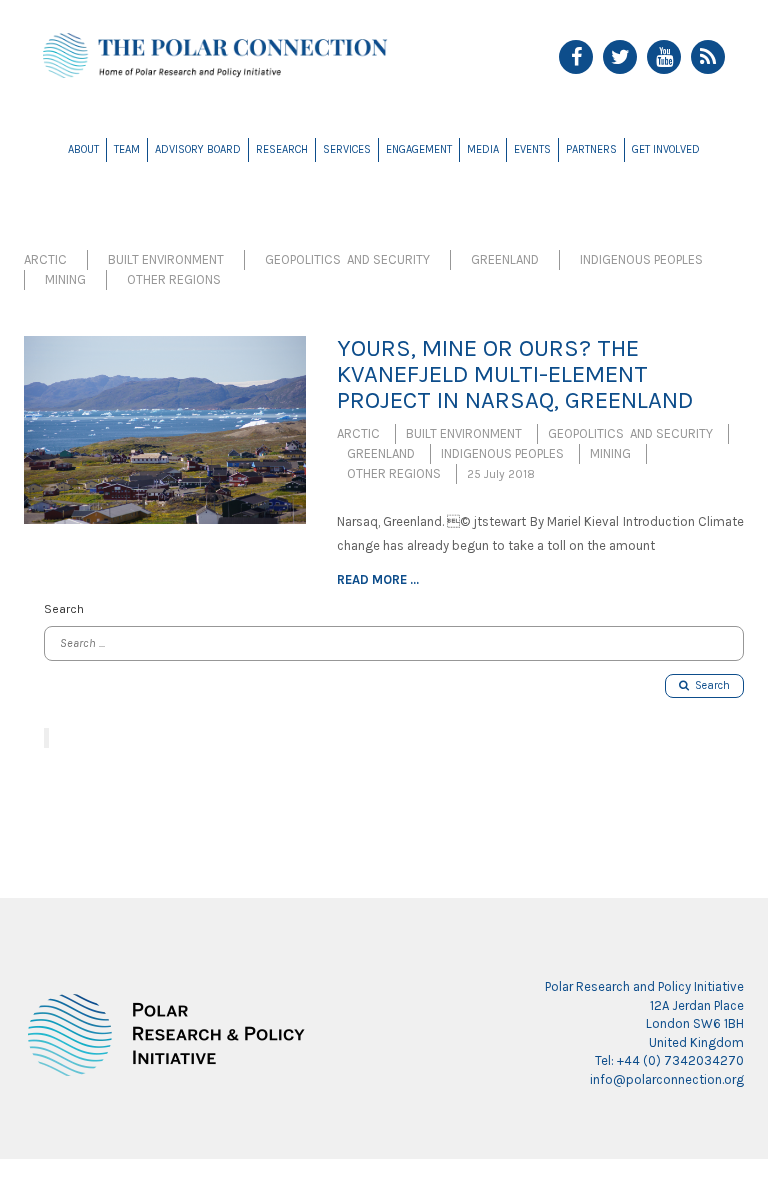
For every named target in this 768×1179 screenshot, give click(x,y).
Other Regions (174, 279)
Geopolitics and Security (347, 259)
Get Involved (666, 149)
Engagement (419, 149)
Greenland (505, 259)
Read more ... (378, 579)
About (83, 149)
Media (483, 149)
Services (347, 149)
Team (127, 149)
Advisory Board (198, 149)
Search (709, 685)
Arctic (45, 259)
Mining (65, 279)
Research (282, 149)
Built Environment (166, 259)
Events (532, 149)
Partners (591, 149)
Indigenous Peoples (641, 259)
